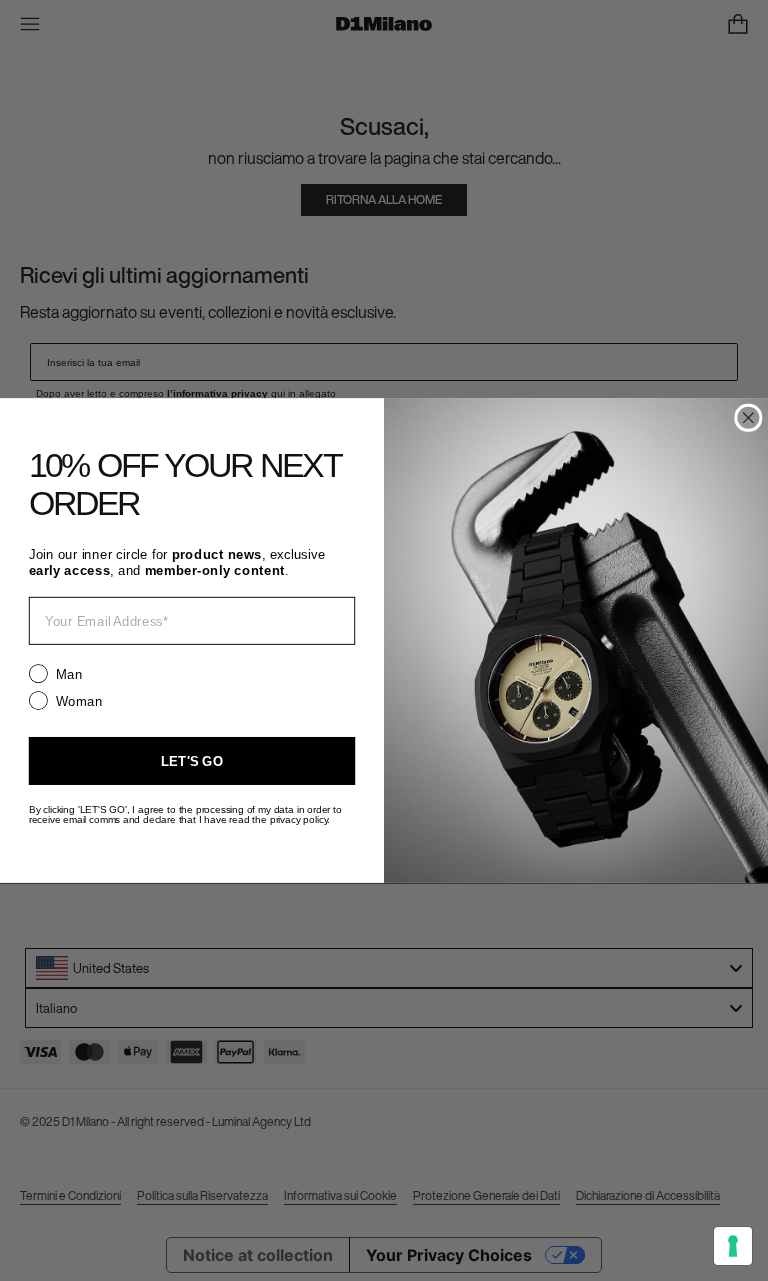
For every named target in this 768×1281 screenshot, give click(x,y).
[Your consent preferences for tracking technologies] (733, 1246)
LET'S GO (192, 760)
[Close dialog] (748, 418)
